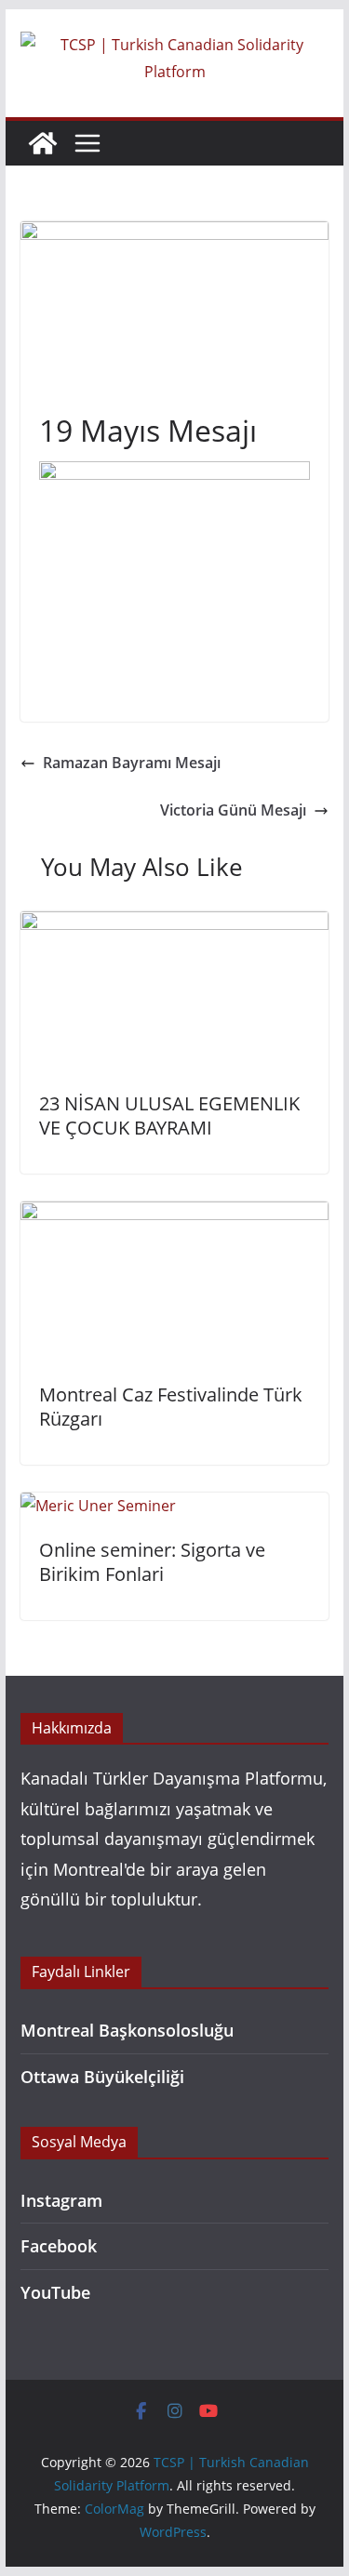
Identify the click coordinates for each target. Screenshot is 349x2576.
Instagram (61, 2200)
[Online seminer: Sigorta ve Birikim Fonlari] (98, 1506)
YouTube (55, 2292)
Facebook (59, 2246)
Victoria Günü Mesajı (233, 810)
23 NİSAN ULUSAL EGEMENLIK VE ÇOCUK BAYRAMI (169, 1115)
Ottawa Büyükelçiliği (102, 2077)
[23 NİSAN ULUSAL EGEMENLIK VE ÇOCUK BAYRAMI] (175, 924)
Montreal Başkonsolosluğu (127, 2030)
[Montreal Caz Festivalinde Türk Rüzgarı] (175, 1215)
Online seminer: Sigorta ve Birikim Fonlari (152, 1562)
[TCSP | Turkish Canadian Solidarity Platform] (43, 143)
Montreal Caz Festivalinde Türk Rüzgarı (171, 1407)
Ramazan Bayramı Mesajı (132, 763)
